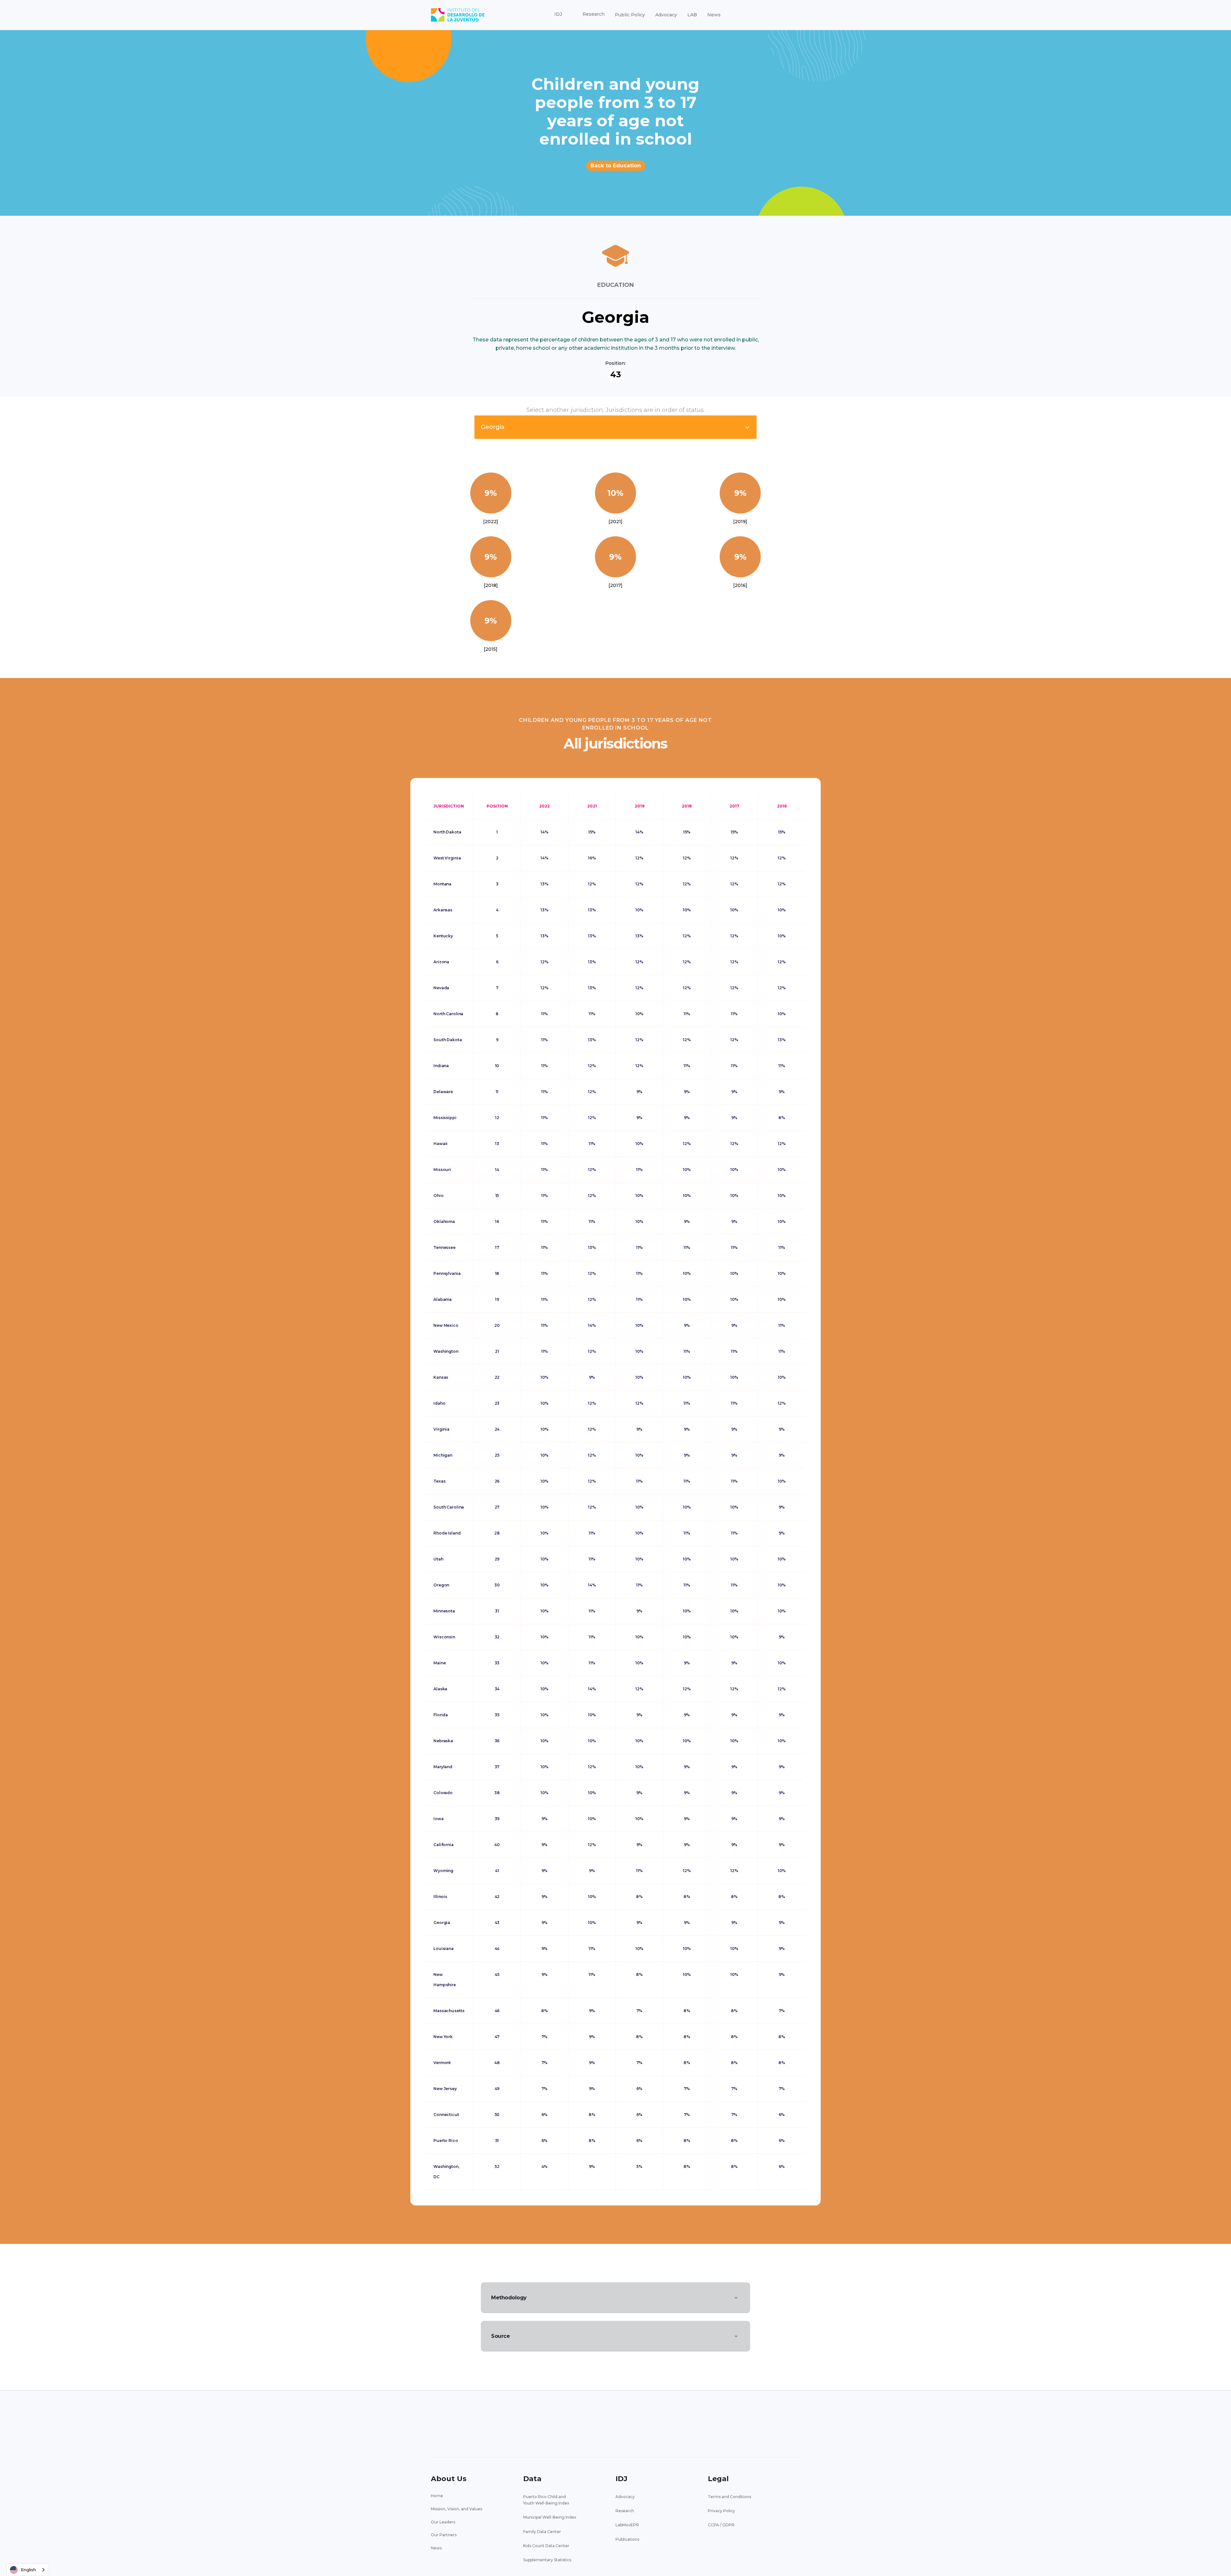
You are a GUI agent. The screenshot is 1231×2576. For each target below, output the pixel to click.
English (28, 2570)
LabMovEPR (627, 2525)
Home (437, 2496)
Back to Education (616, 166)
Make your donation (763, 2425)
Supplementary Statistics (547, 2560)
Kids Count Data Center (546, 2546)
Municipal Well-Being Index (550, 2517)
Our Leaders (443, 2522)
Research (625, 2511)
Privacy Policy (721, 2511)
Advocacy (666, 15)
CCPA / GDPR (721, 2525)
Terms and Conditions (729, 2497)
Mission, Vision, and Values (456, 2509)
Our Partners (444, 2535)
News (714, 15)
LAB (692, 15)
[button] (558, 14)
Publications (627, 2539)
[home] (458, 15)
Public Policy (630, 15)
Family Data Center (542, 2532)
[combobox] (28, 2570)
